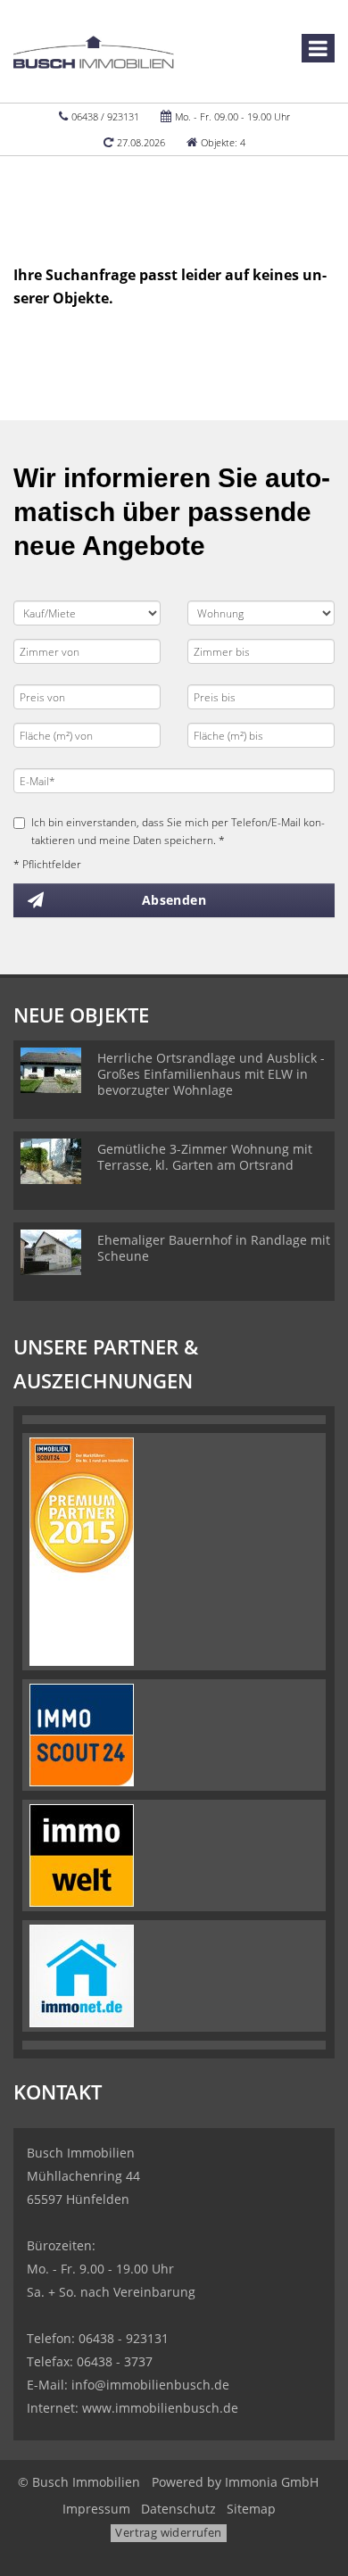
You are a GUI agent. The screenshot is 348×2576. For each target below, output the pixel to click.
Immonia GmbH (272, 2482)
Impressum (96, 2509)
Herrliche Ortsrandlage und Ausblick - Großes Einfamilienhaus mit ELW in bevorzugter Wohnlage (211, 1074)
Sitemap (251, 2509)
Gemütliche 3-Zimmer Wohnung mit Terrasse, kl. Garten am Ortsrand (205, 1157)
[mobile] (318, 48)
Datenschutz (178, 2509)
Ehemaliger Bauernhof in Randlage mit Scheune (214, 1248)
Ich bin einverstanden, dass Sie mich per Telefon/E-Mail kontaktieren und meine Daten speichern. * (178, 831)
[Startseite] (94, 51)
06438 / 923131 (105, 116)
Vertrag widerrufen (168, 2532)
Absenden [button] (174, 900)
